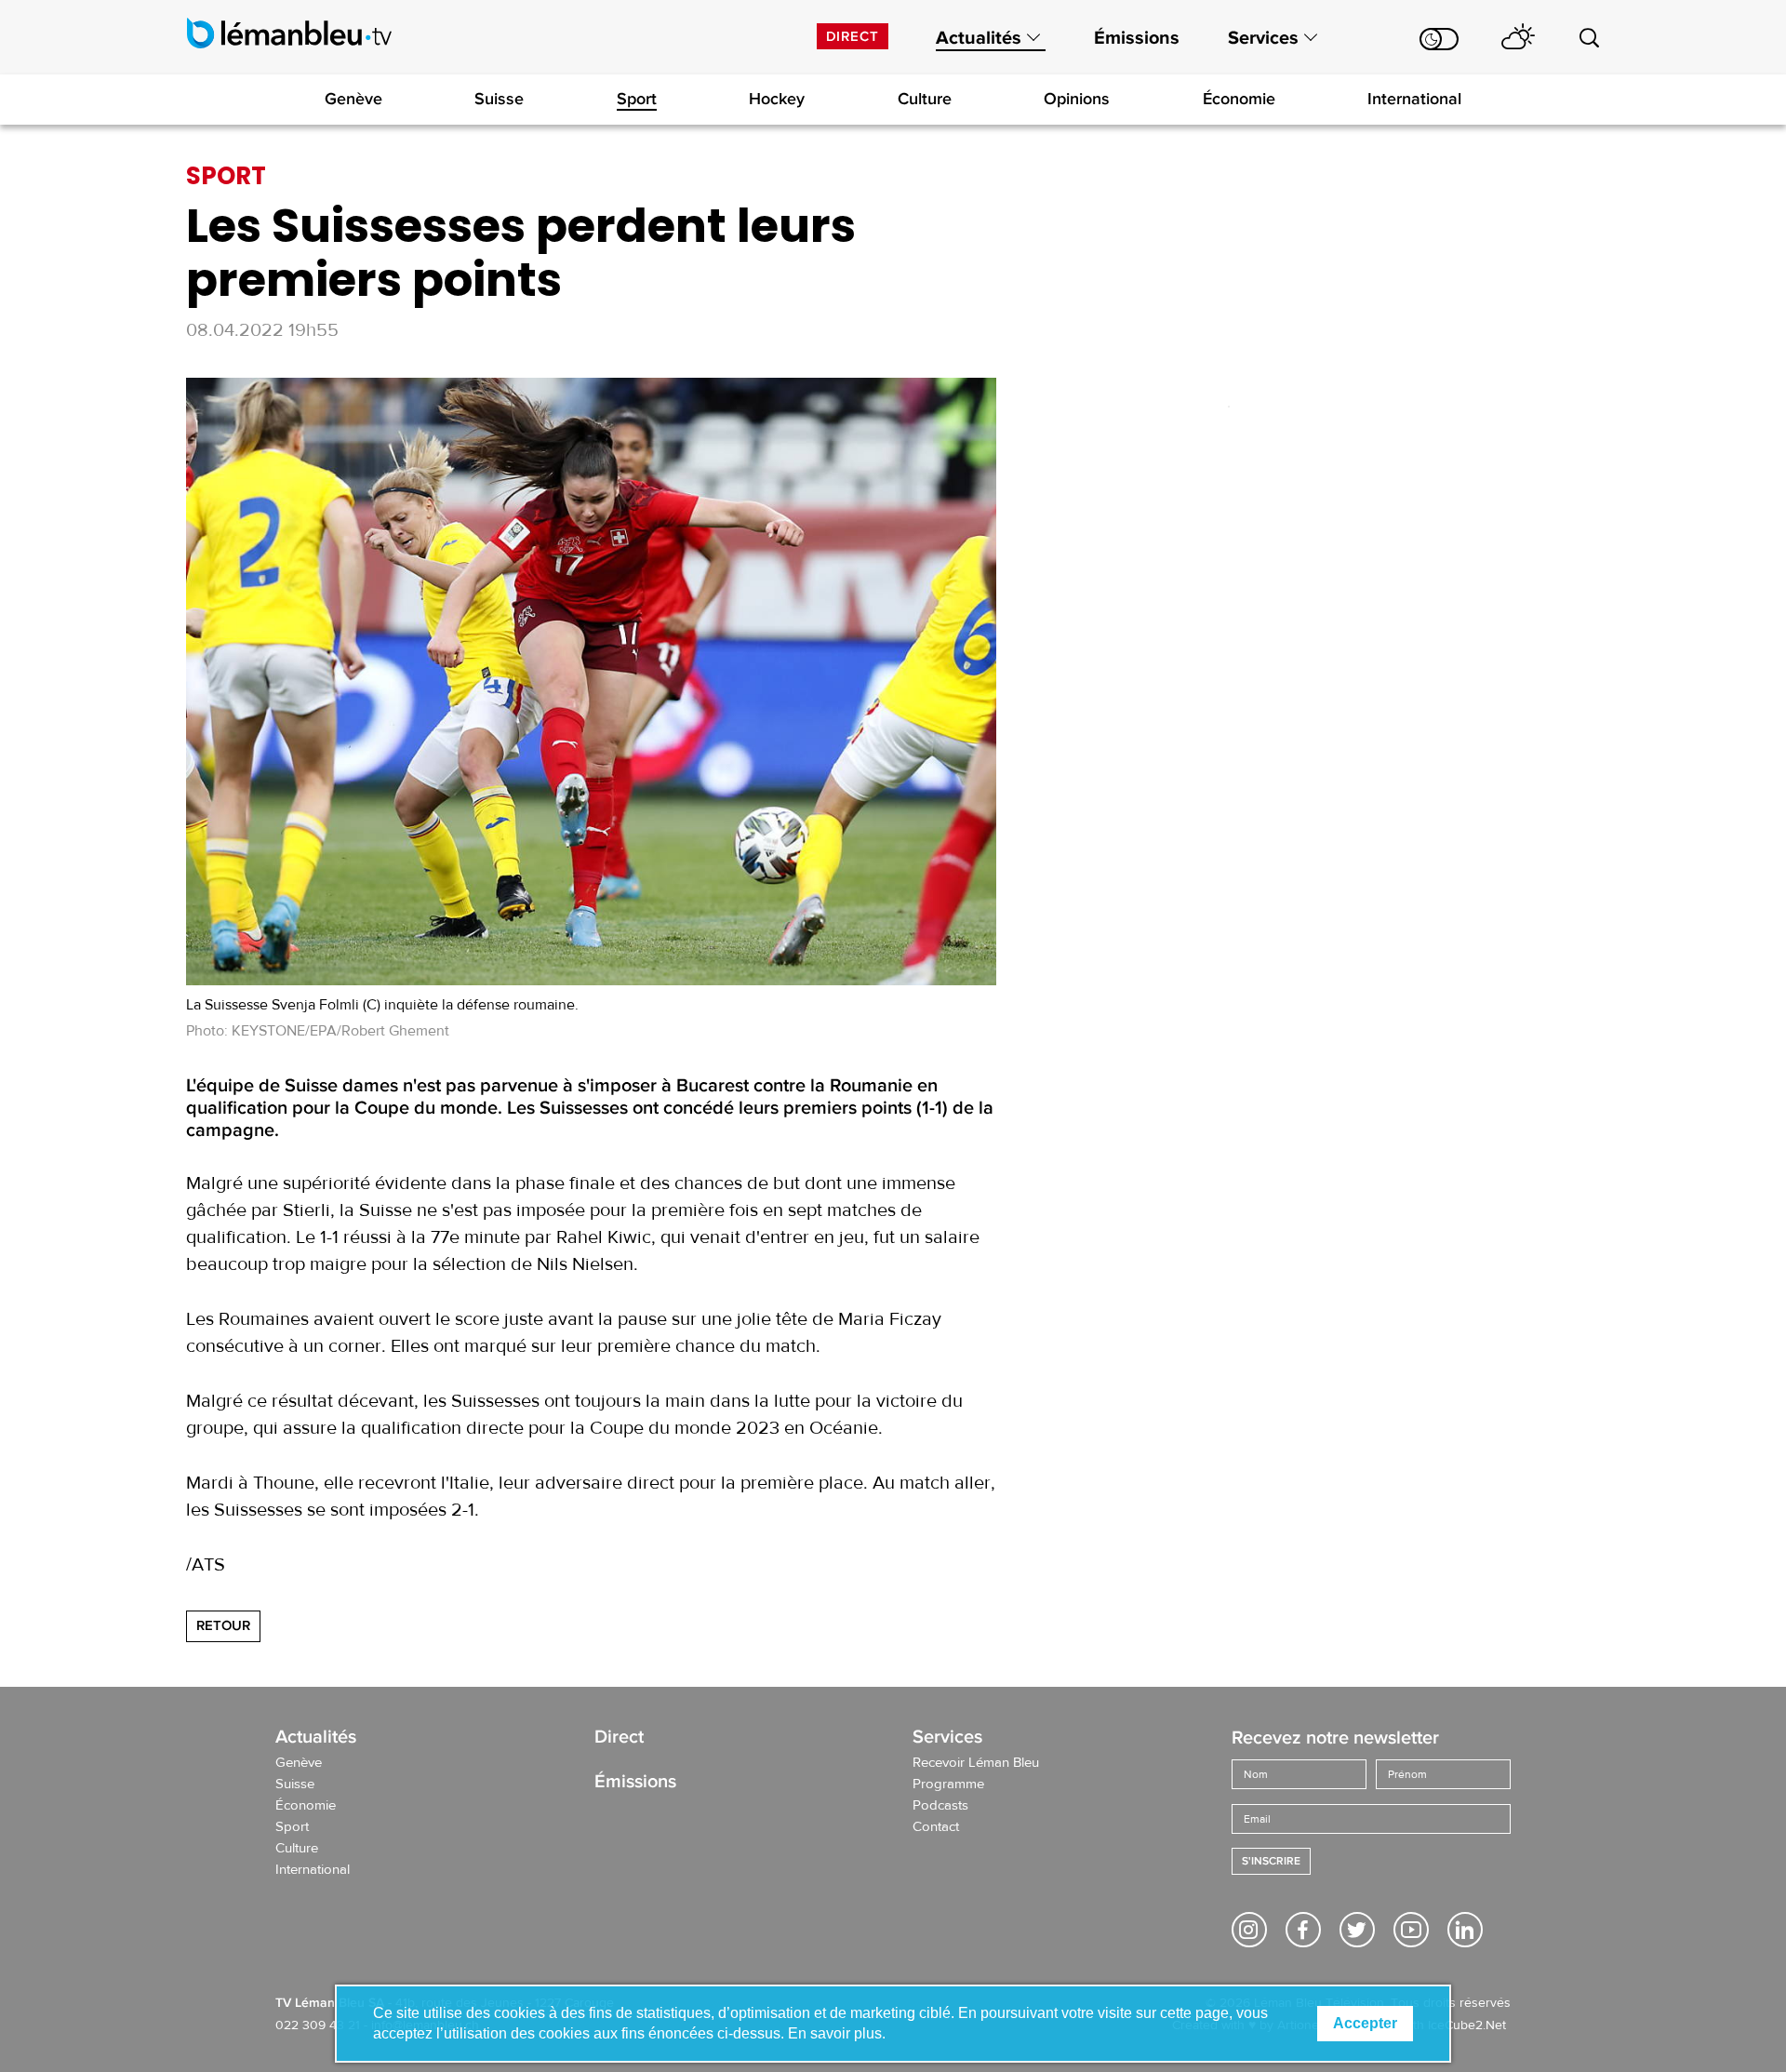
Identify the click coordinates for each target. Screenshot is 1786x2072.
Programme (948, 1785)
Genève (353, 99)
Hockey (777, 99)
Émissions (1137, 38)
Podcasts (940, 1806)
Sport (637, 99)
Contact (936, 1827)
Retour (223, 1625)
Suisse (499, 99)
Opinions (1077, 99)
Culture (925, 99)
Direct (853, 36)
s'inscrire (1271, 1861)
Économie (1239, 99)
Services (1263, 38)
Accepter (1365, 2023)
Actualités (979, 38)
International (1414, 99)
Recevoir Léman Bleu (976, 1763)
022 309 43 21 (318, 2025)
